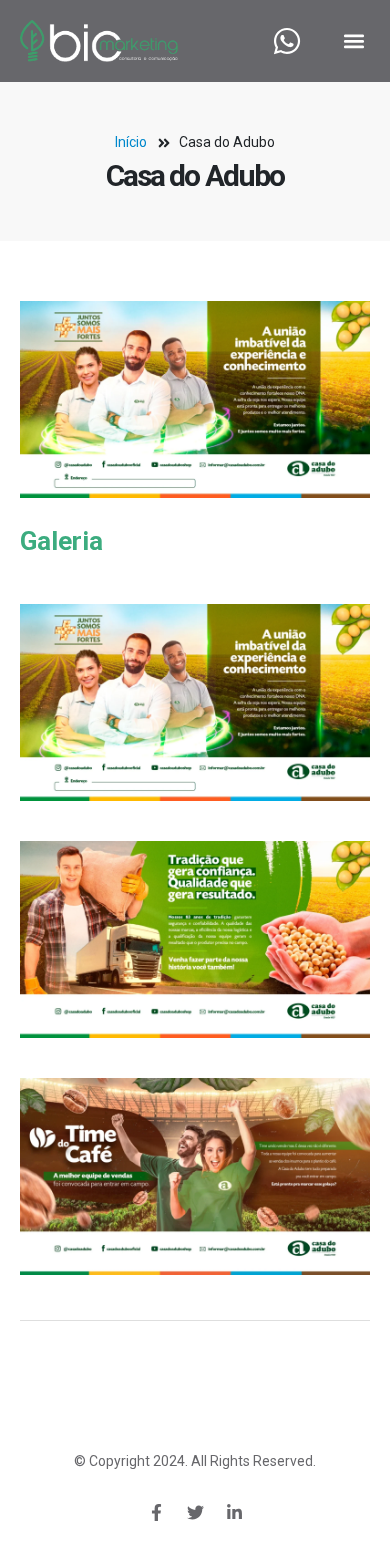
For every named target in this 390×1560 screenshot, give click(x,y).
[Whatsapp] (287, 41)
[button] (353, 41)
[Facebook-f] (156, 1513)
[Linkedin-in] (234, 1513)
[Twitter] (195, 1513)
